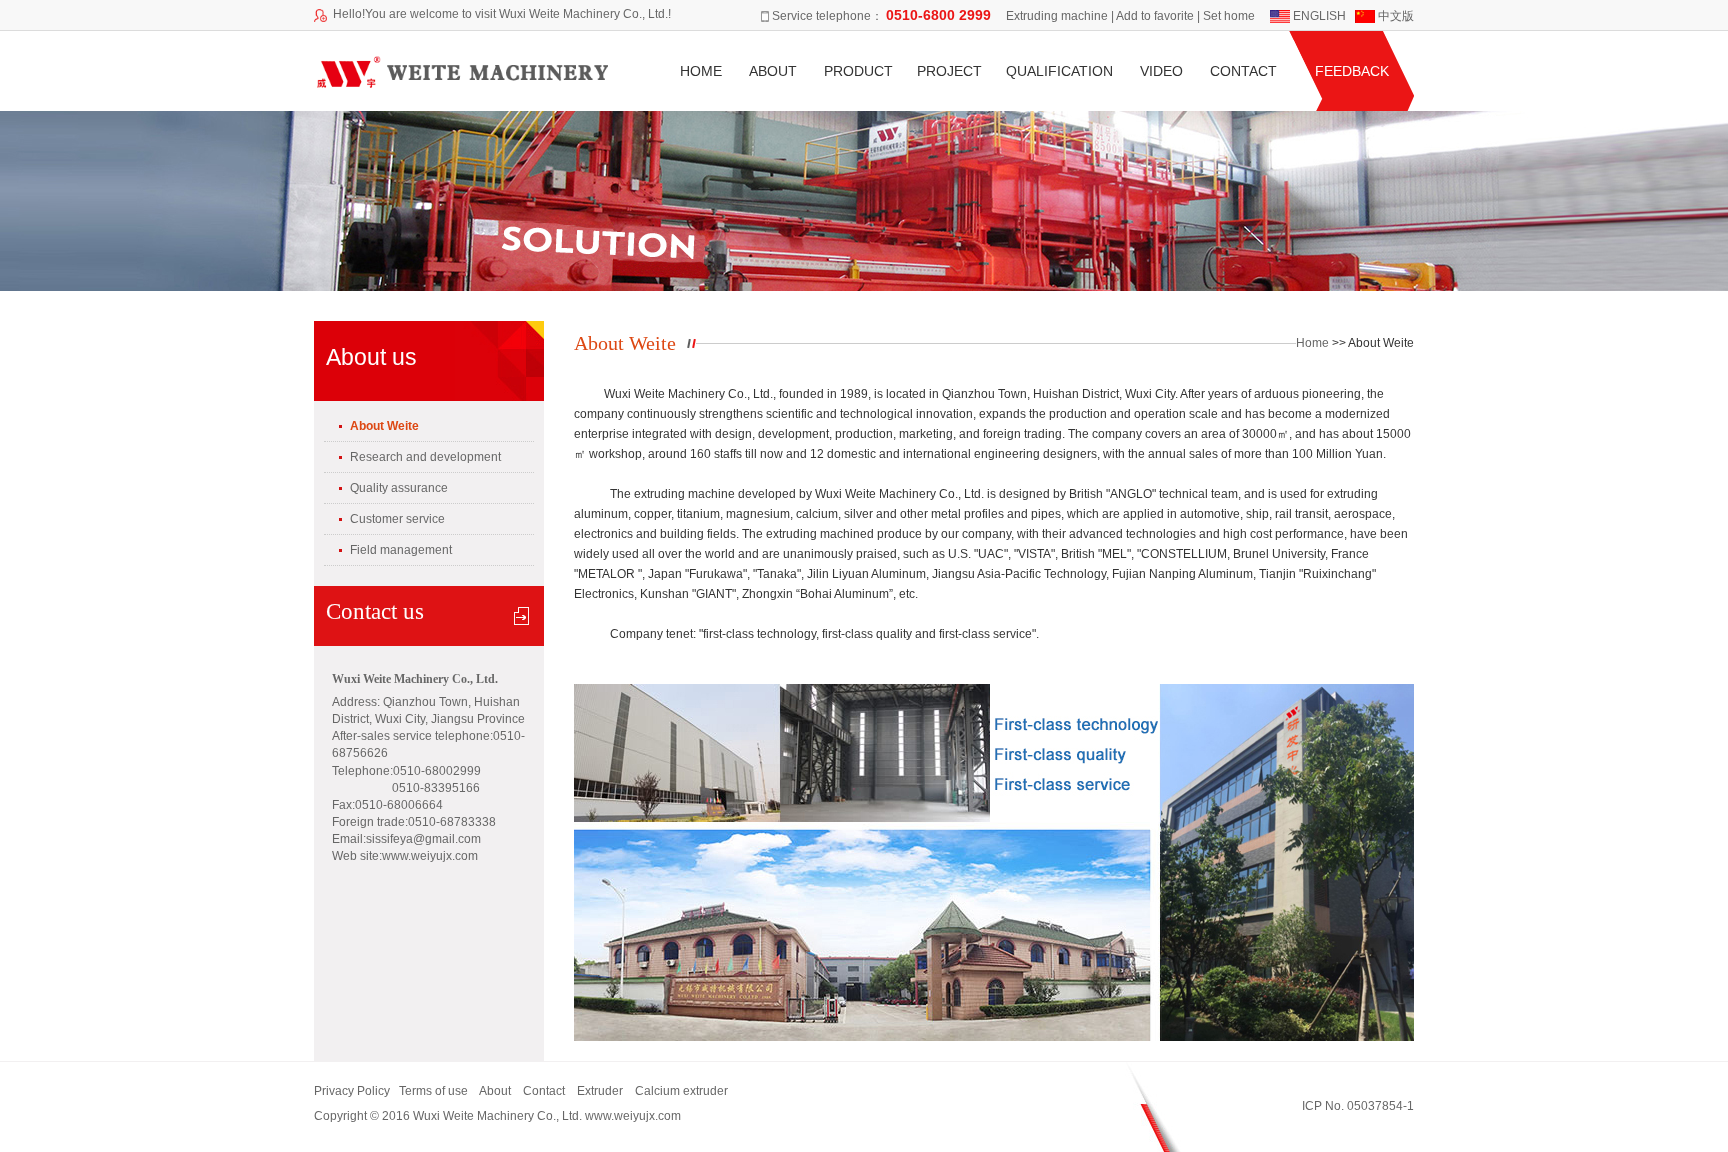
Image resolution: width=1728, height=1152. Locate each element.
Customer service (397, 519)
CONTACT (1243, 71)
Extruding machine (1057, 16)
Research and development (425, 457)
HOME (701, 71)
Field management (401, 550)
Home (1312, 343)
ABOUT (773, 71)
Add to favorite (1155, 16)
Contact (544, 1091)
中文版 (1396, 16)
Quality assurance (399, 488)
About (495, 1091)
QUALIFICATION (1059, 71)
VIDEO (1161, 71)
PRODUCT (858, 71)
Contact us (375, 611)
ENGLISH (1321, 16)
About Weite (384, 426)
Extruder (600, 1091)
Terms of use (435, 1091)
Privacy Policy (352, 1091)
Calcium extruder (684, 1091)
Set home (1229, 16)
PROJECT (949, 71)
